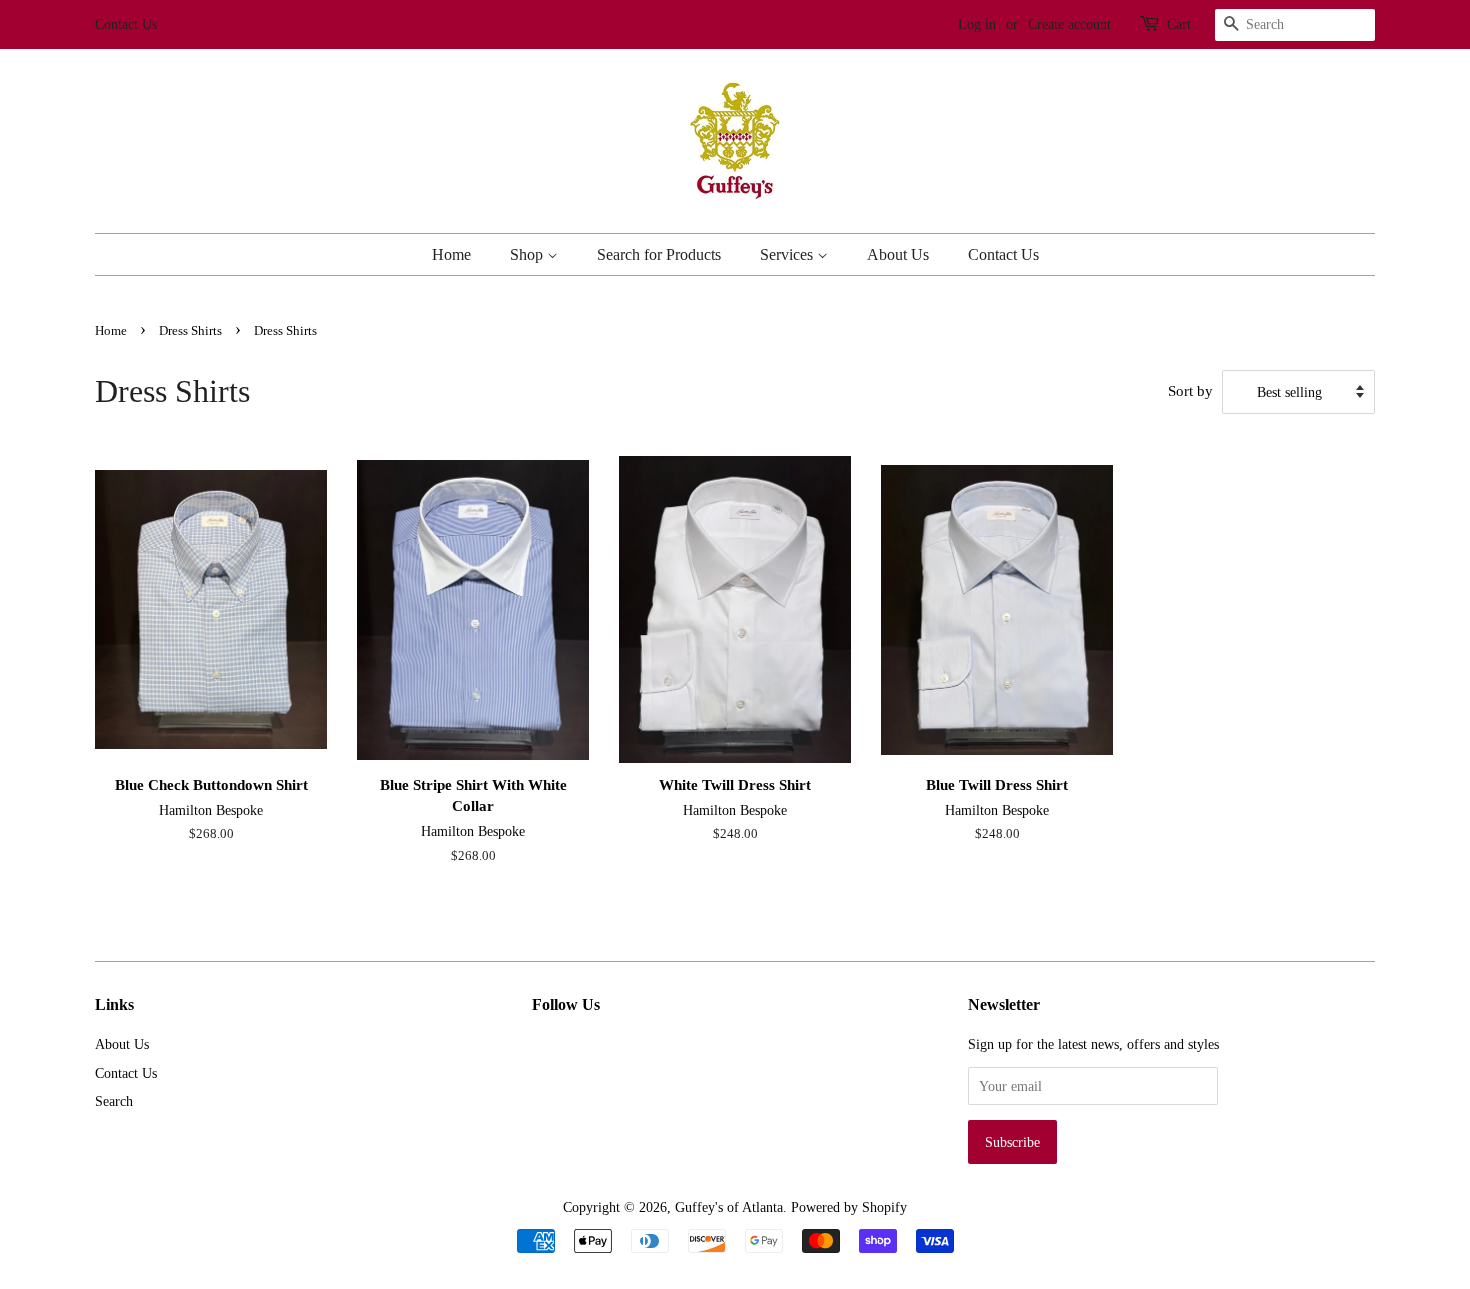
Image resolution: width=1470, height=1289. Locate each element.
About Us (898, 254)
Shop (528, 254)
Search (114, 1101)
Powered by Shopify (849, 1207)
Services (788, 254)
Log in (977, 24)
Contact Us (126, 24)
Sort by (1190, 390)
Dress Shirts (190, 331)
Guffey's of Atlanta (729, 1207)
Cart (1179, 24)
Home (451, 254)
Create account (1069, 24)
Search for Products (659, 254)
